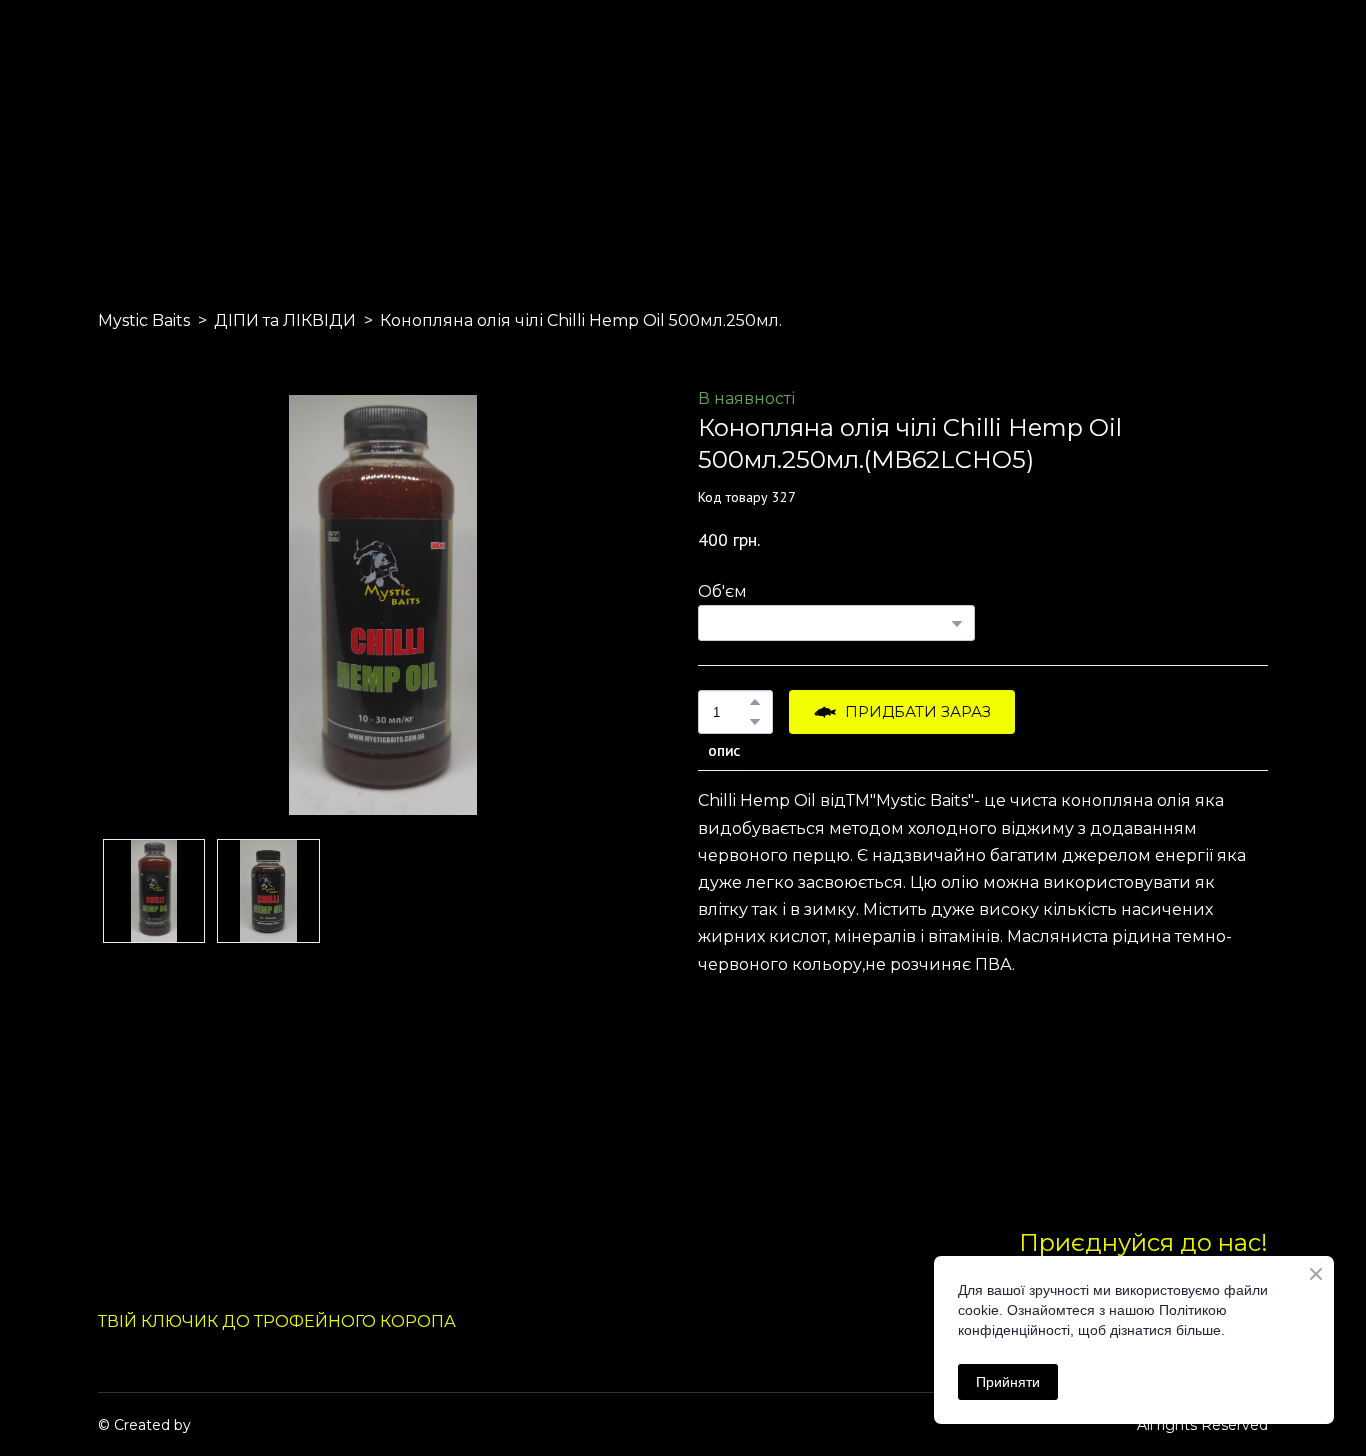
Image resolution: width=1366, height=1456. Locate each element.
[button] (755, 702)
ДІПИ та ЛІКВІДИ (285, 320)
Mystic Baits (144, 320)
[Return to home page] (145, 128)
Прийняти (1008, 1382)
